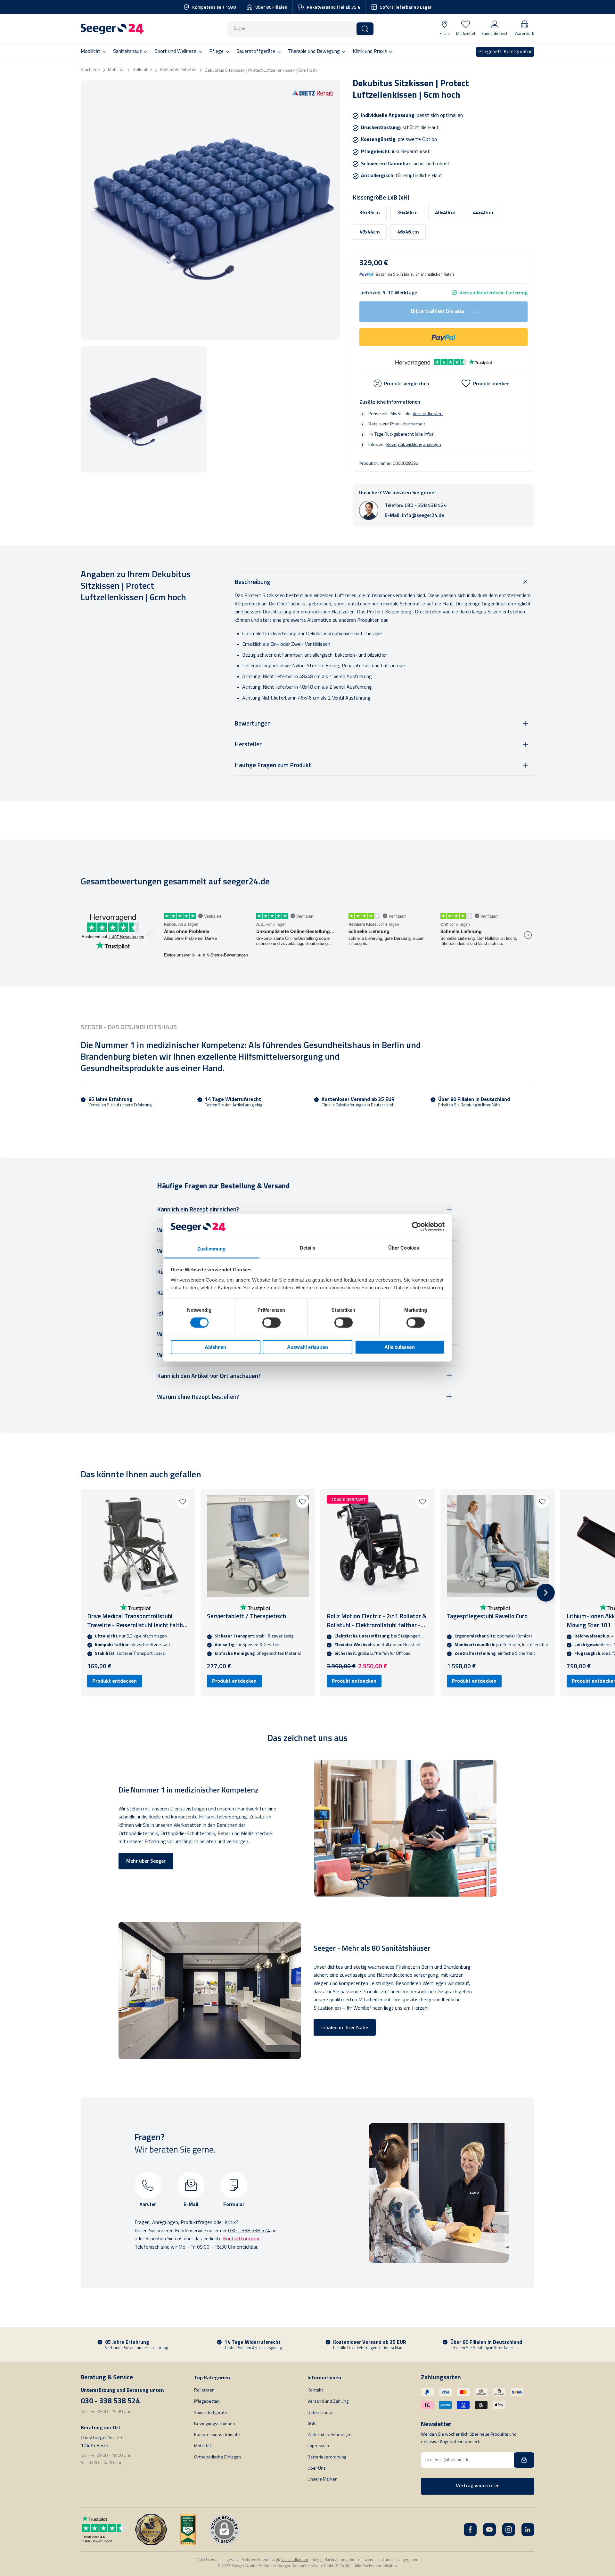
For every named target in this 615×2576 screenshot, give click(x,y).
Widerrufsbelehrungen (330, 2435)
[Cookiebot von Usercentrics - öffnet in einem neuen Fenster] (417, 1226)
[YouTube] (489, 2530)
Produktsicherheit (408, 424)
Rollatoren (204, 2390)
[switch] (271, 1323)
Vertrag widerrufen (478, 2486)
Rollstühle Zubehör (178, 70)
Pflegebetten (207, 2402)
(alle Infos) (425, 434)
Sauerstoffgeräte (211, 2413)
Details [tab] (308, 1248)
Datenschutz (320, 2413)
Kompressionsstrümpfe (217, 2435)
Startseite (90, 70)
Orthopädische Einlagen (217, 2457)
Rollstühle (142, 70)
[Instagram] (509, 2530)
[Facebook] (470, 2530)
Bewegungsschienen (215, 2424)
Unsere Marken (323, 2479)
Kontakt (315, 2390)
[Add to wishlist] (183, 1502)
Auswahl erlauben (307, 1347)
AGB (312, 2424)
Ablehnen (216, 1347)
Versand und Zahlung (328, 2402)
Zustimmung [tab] (212, 1249)
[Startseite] (112, 29)
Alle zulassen (399, 1347)
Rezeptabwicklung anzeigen (414, 445)
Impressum (318, 2446)
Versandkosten (428, 414)
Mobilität (116, 70)
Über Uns (317, 2469)
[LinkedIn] (528, 2530)
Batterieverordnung (327, 2457)
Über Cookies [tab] (404, 1248)
